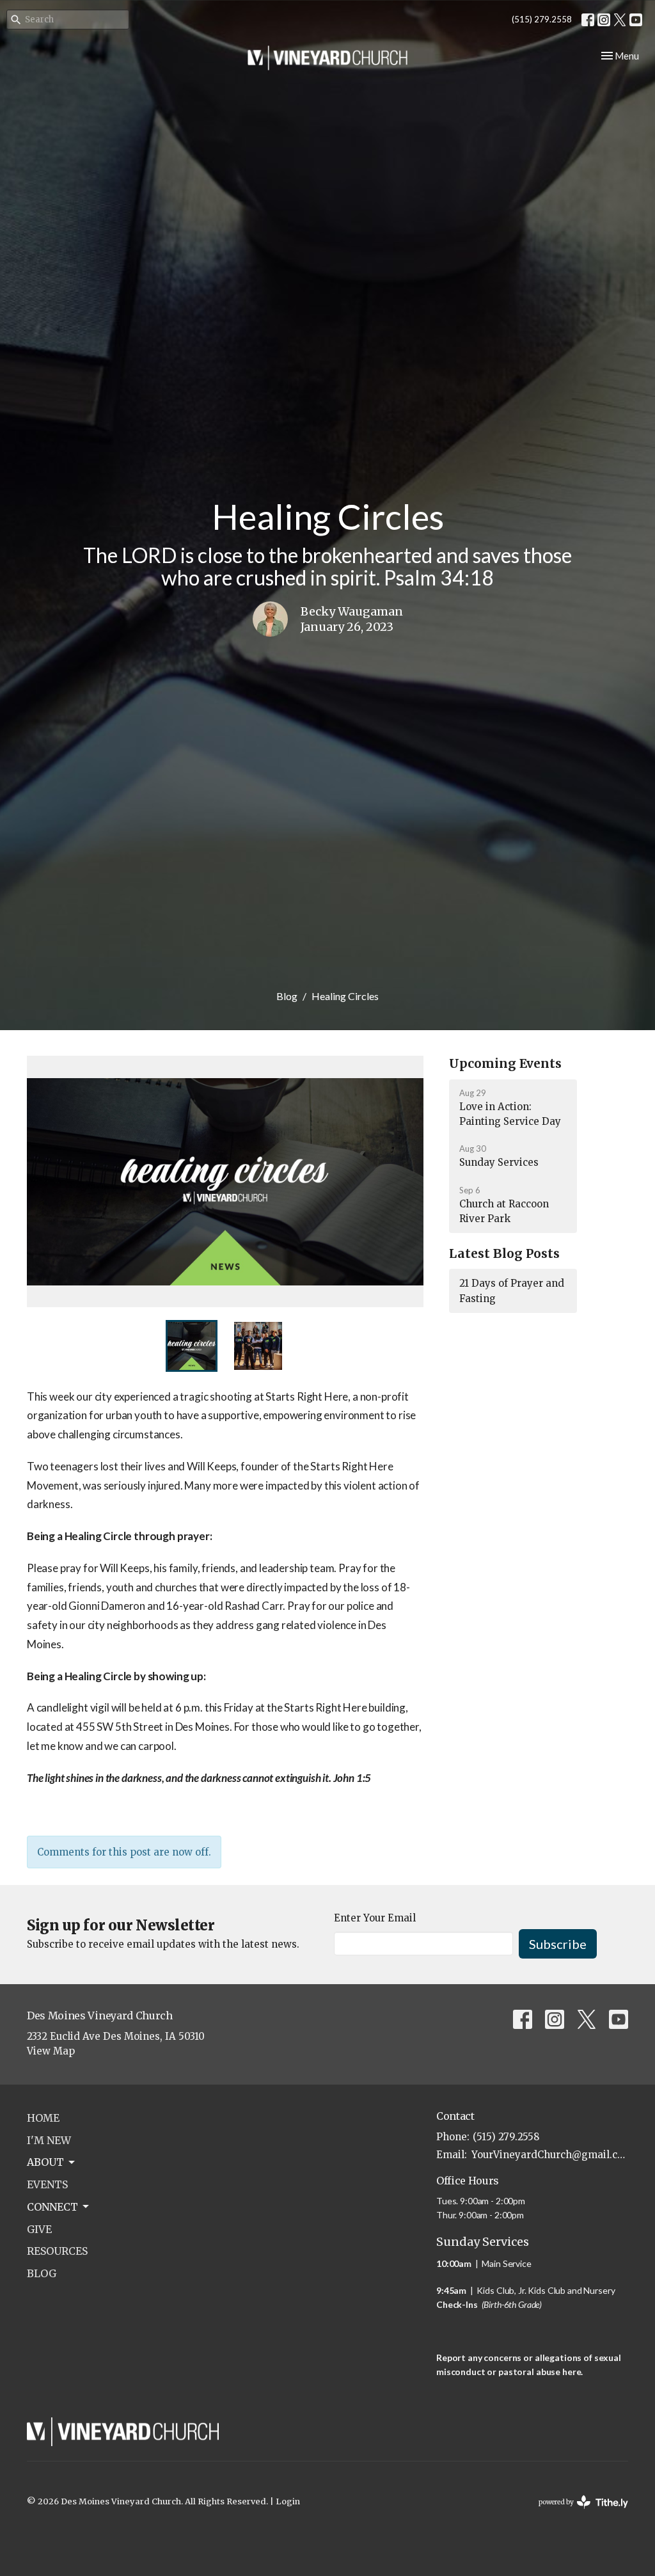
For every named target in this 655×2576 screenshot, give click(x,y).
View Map (51, 2051)
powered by (577, 2513)
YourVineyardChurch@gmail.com (550, 2155)
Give (39, 2229)
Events (47, 2184)
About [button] (45, 2162)
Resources (57, 2251)
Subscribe (558, 1944)
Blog (287, 996)
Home (43, 2118)
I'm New (49, 2140)
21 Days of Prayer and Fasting (512, 1291)
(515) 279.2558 (542, 19)
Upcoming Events (505, 1063)
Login (288, 2501)
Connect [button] (52, 2207)
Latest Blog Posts (504, 1253)
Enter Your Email (375, 1918)
